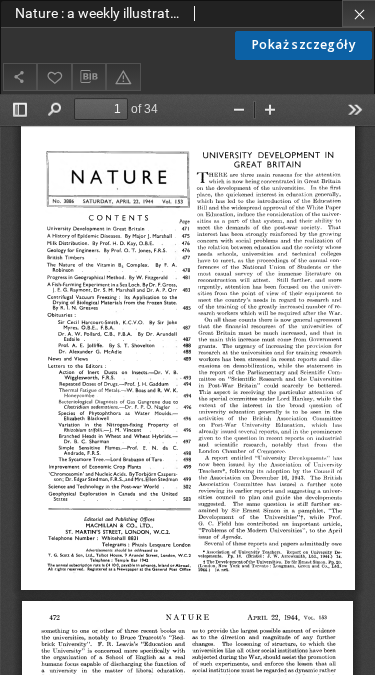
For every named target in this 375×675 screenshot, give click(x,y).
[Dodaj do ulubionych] (54, 76)
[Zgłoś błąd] (123, 76)
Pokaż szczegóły (303, 44)
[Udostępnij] (20, 76)
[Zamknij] (358, 13)
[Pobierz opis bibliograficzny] (89, 77)
